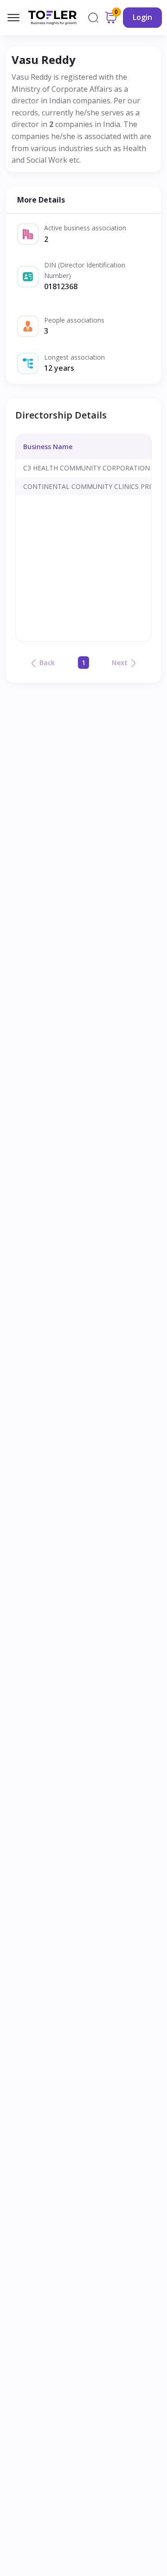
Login (142, 17)
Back (47, 663)
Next (120, 663)
